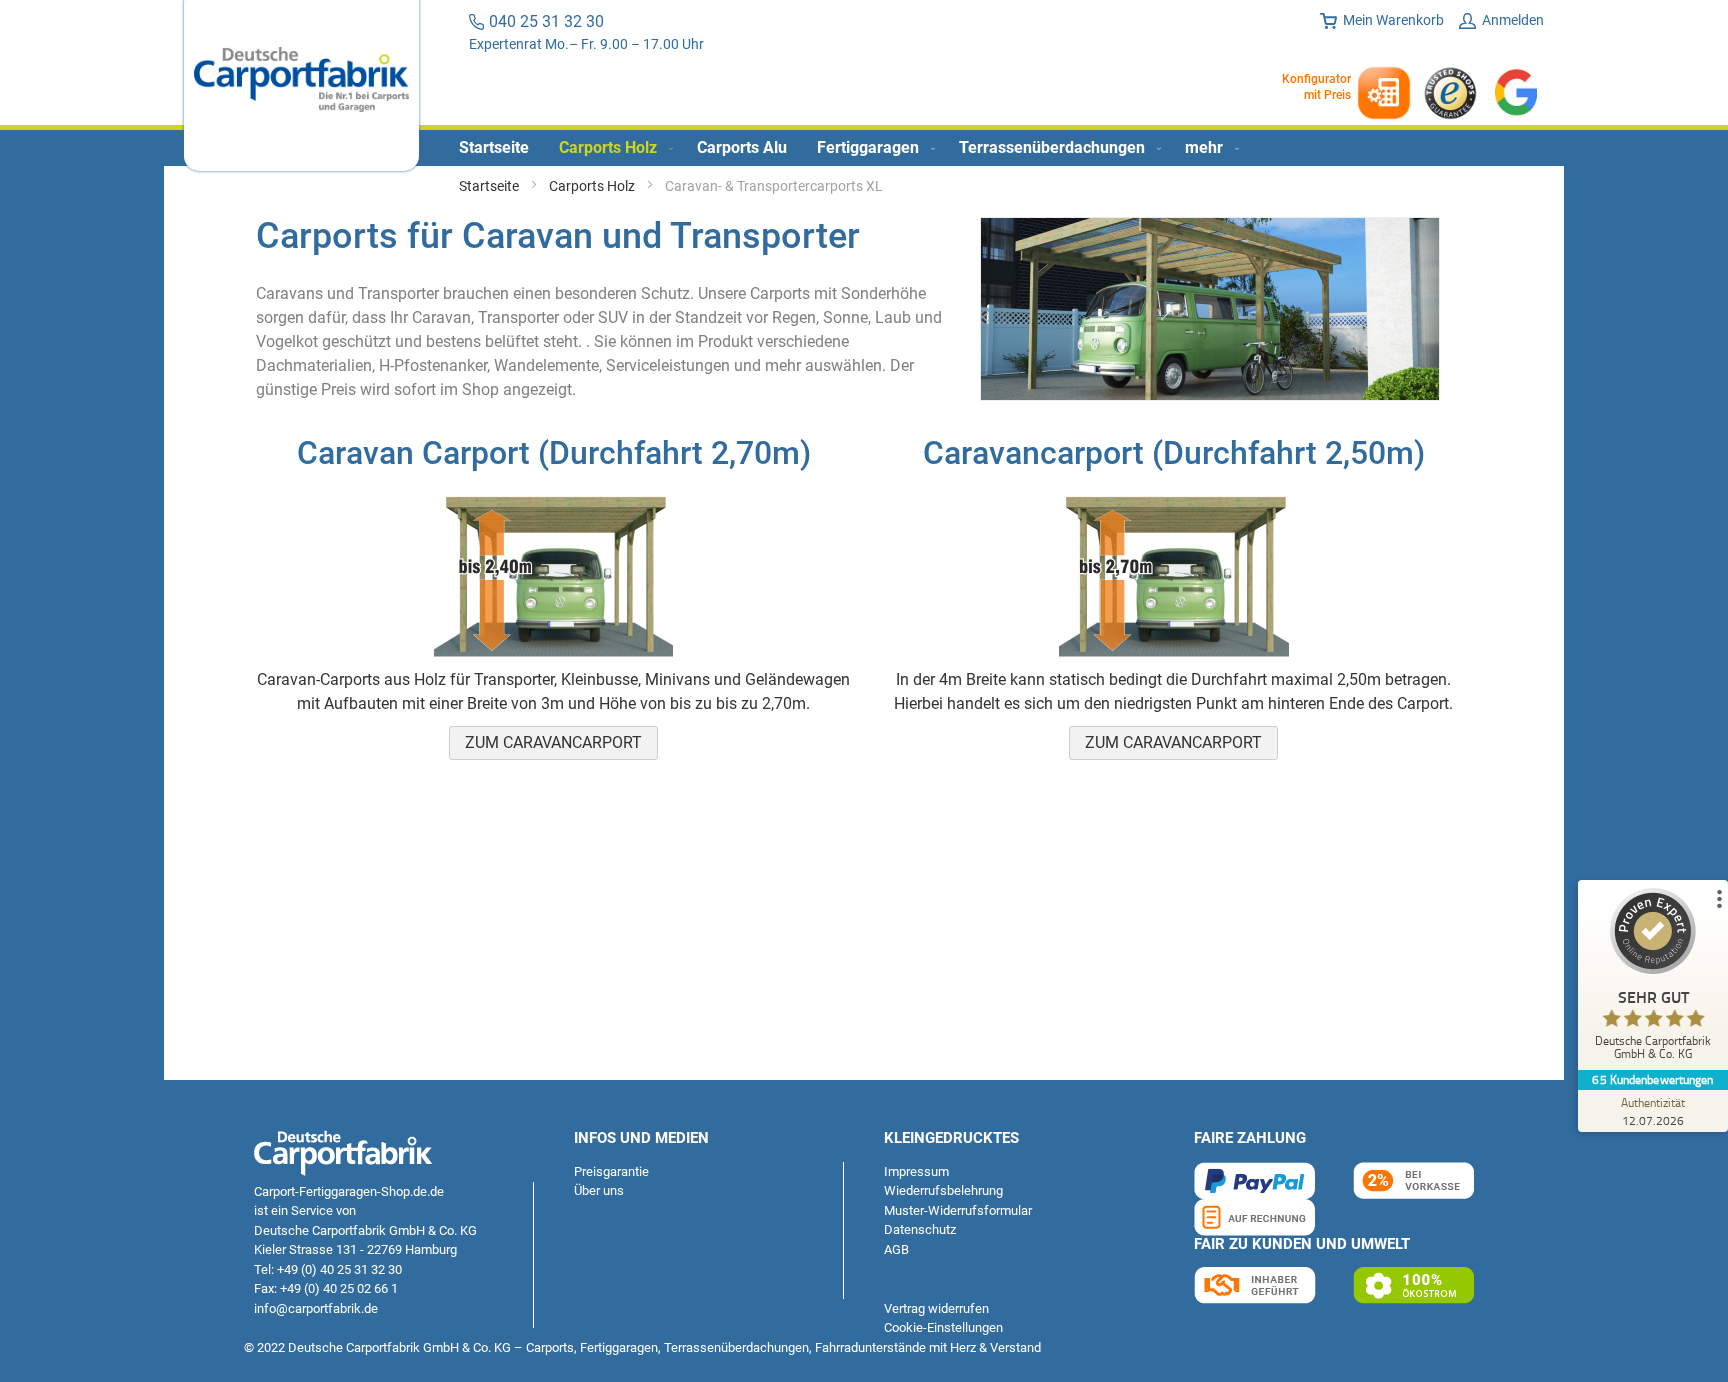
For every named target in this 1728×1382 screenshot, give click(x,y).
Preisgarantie (611, 1171)
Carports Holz (593, 186)
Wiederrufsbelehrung (943, 1190)
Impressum (916, 1171)
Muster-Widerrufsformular (958, 1210)
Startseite (490, 186)
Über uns (599, 1190)
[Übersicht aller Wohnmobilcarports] (553, 655)
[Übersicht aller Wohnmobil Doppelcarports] (1174, 655)
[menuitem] (494, 148)
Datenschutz (920, 1229)
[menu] (864, 148)
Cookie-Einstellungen (943, 1327)
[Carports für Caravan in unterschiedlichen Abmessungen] (1210, 395)
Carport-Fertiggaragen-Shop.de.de (349, 1191)
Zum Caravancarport (553, 742)
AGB (896, 1249)
